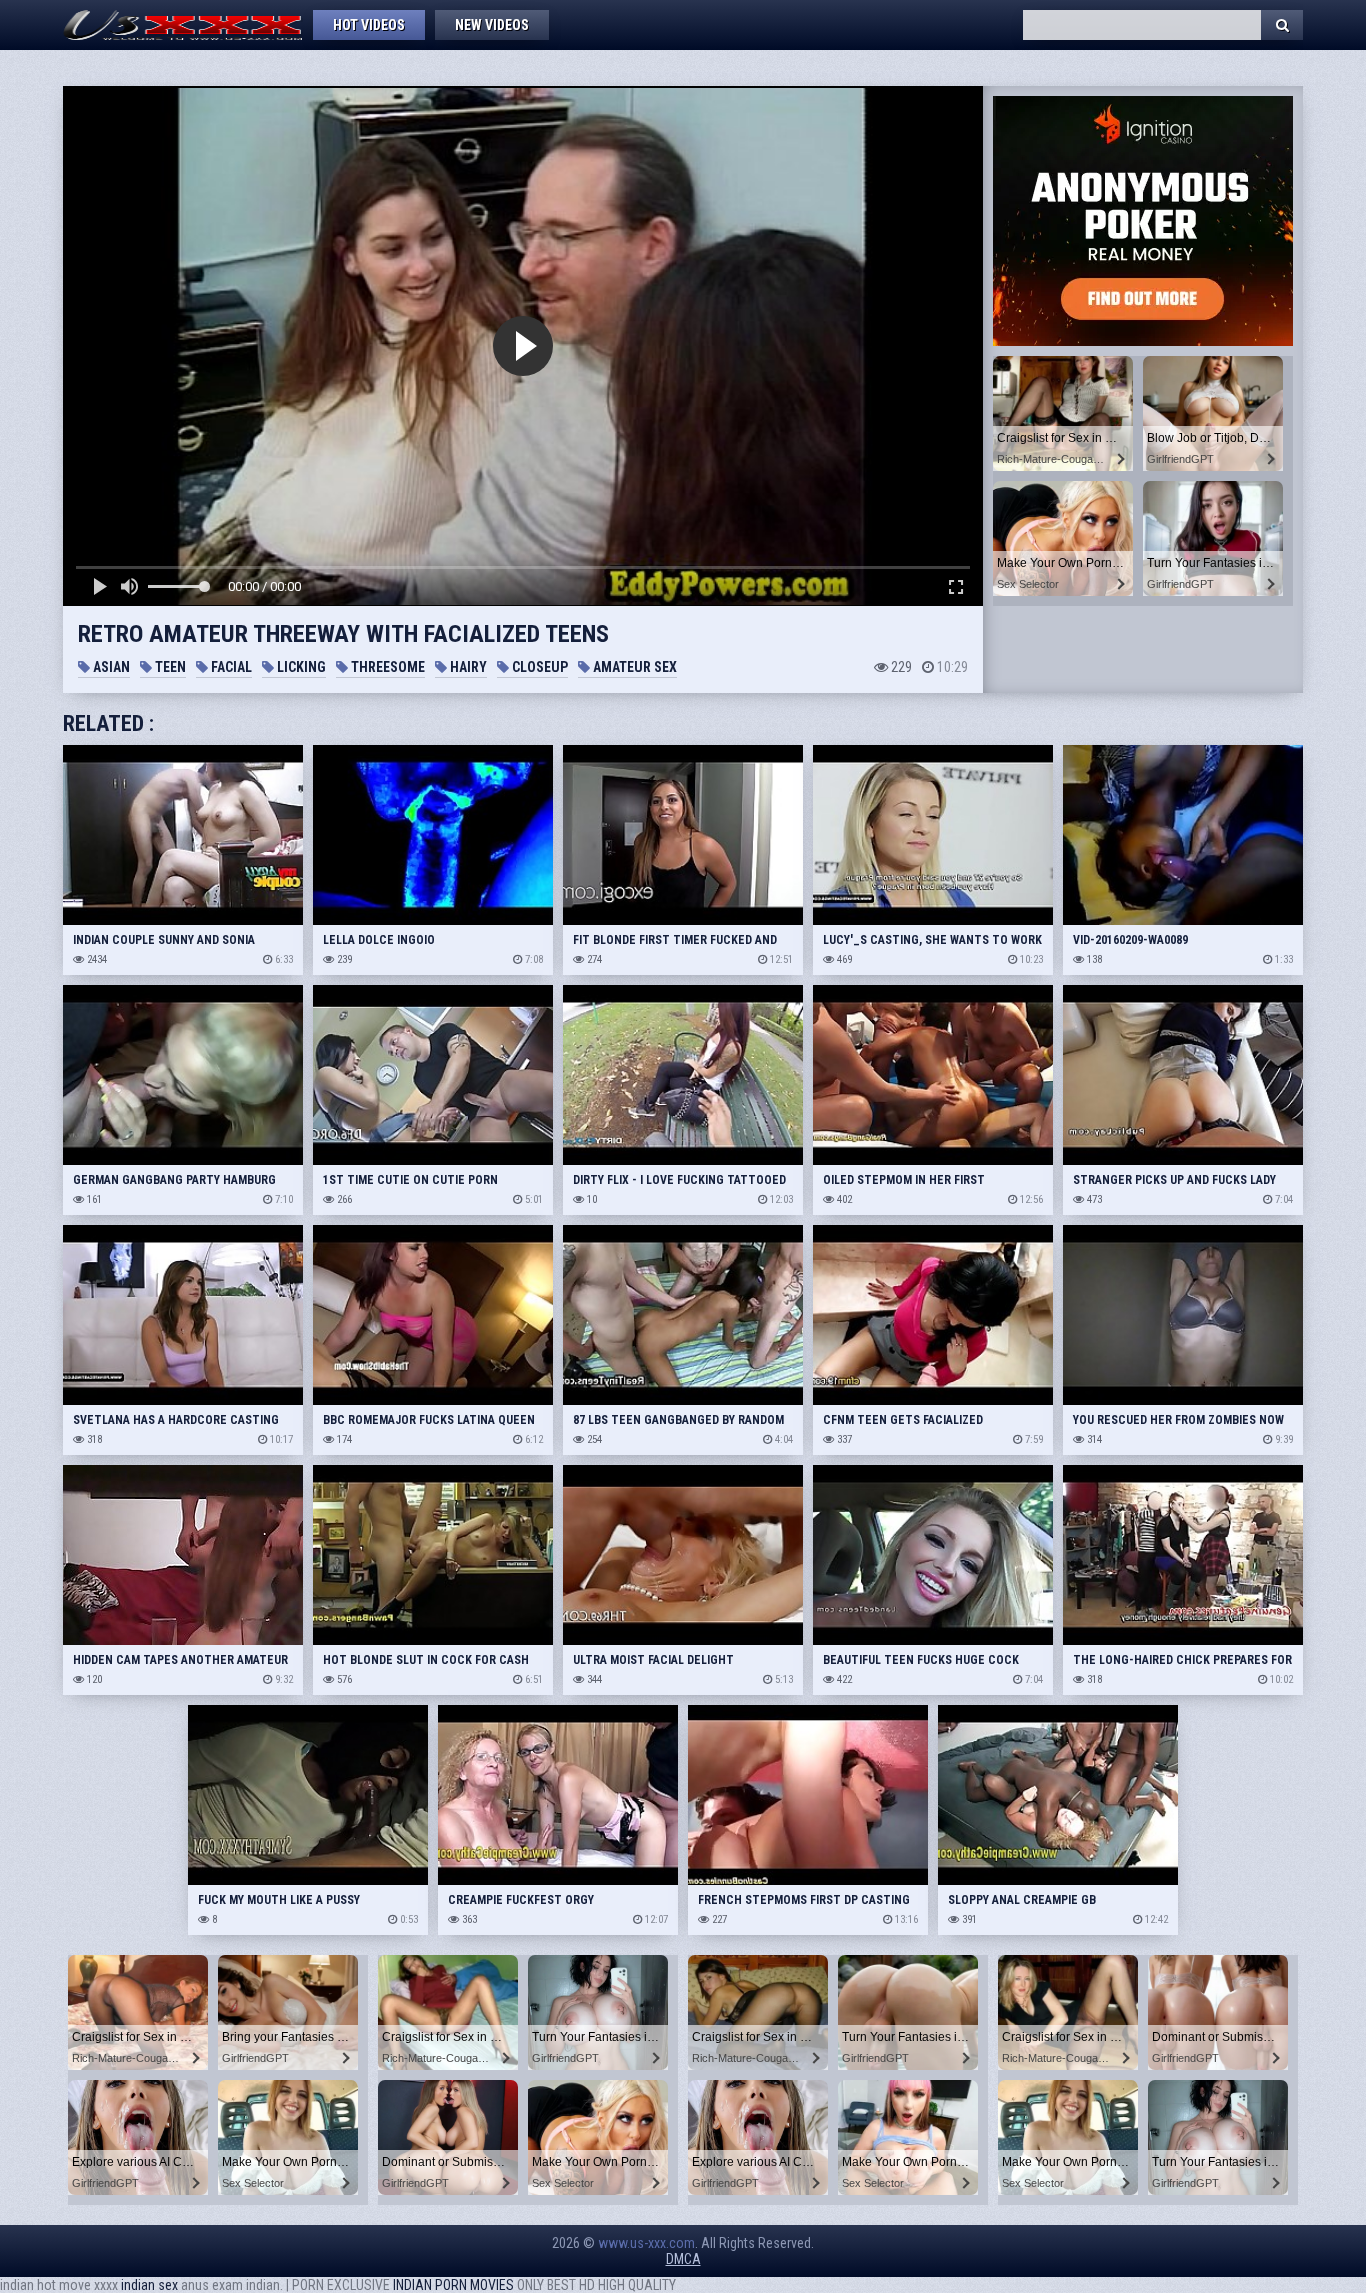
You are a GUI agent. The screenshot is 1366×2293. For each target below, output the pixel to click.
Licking (300, 667)
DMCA (683, 2259)
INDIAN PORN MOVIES (453, 2285)
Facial (230, 667)
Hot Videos (369, 25)
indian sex (149, 2285)
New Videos (492, 25)
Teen (169, 667)
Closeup (538, 667)
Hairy (467, 667)
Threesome (386, 667)
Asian (110, 667)
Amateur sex (633, 667)
